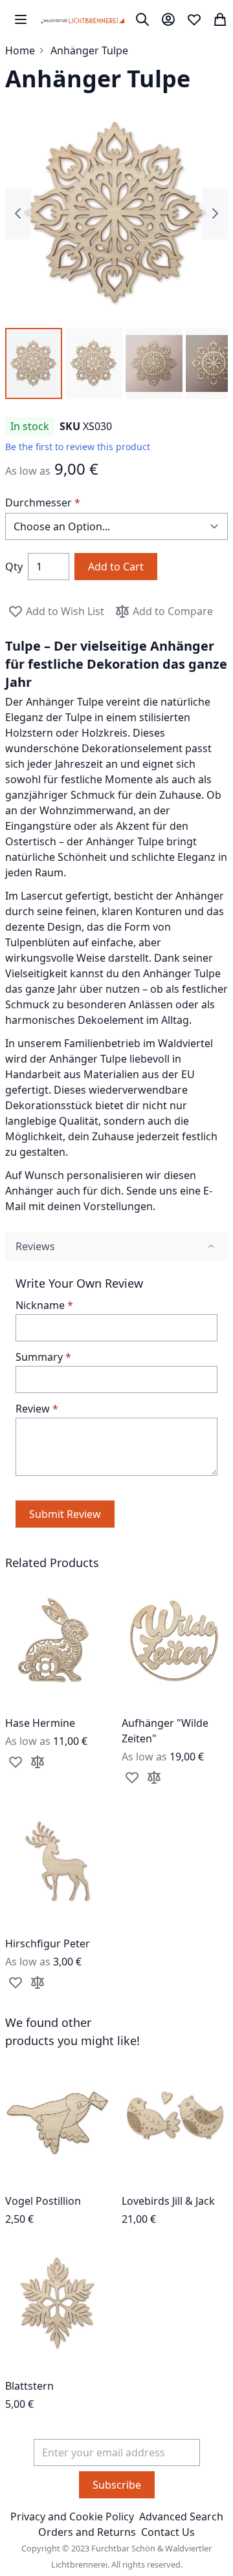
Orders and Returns (87, 2532)
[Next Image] (215, 213)
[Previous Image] (18, 213)
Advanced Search (181, 2516)
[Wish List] (194, 19)
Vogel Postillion (43, 2201)
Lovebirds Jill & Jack (168, 2201)
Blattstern (29, 2386)
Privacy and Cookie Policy (72, 2516)
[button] (34, 363)
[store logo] (83, 19)
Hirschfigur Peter (48, 1943)
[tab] (116, 1247)
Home (20, 50)
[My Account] (168, 19)
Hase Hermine (40, 1723)
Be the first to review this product (78, 447)
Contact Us (168, 2532)
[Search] (142, 19)
